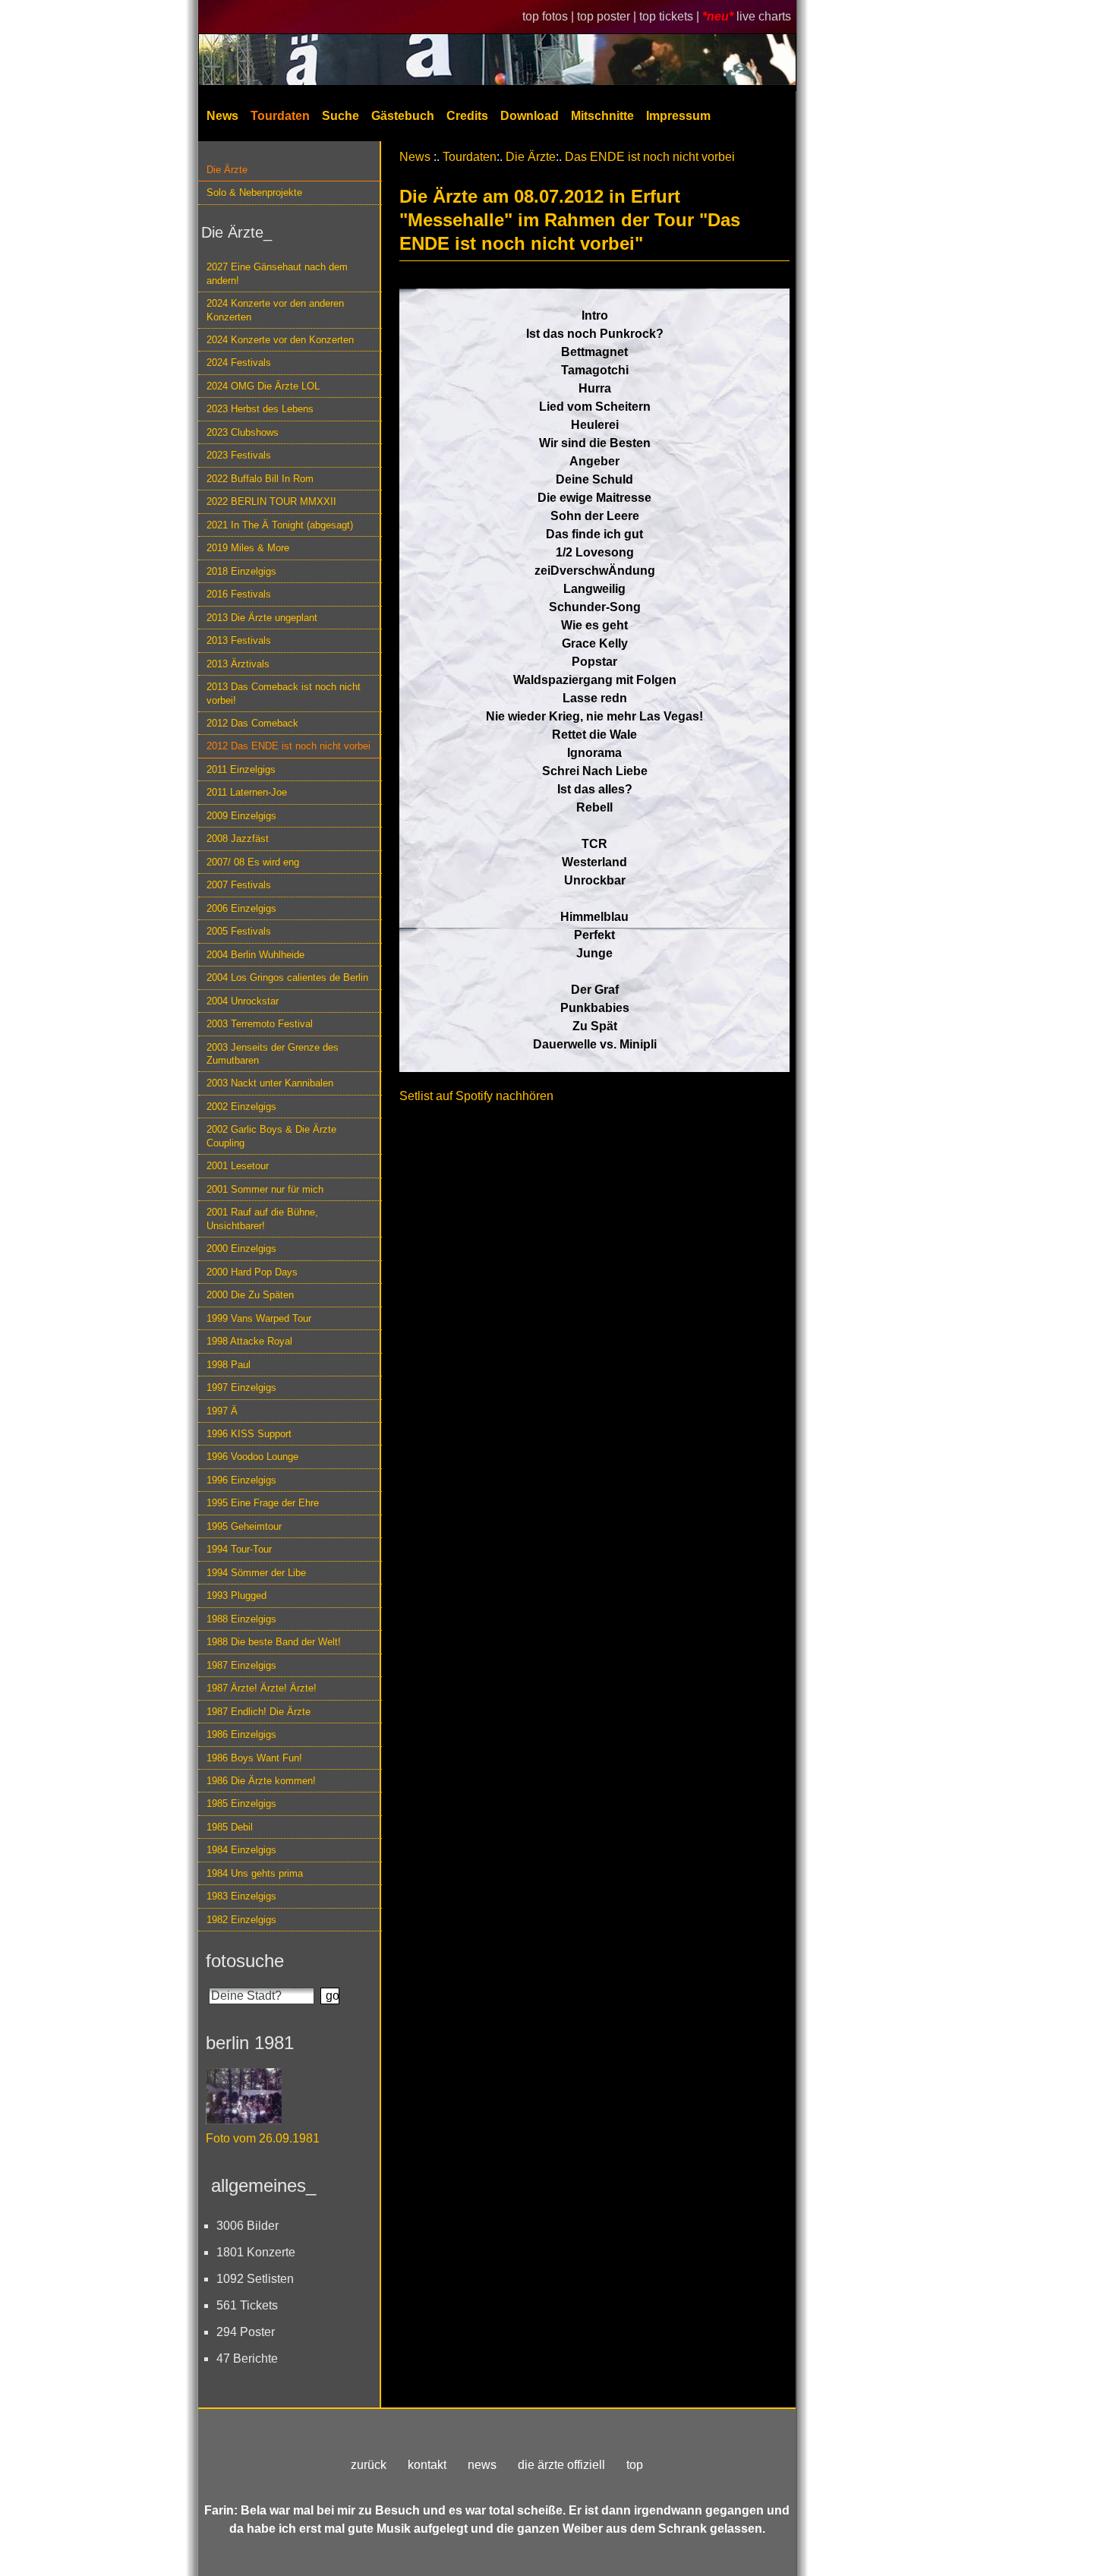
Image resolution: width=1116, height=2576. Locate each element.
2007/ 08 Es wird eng (253, 862)
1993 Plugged (236, 1595)
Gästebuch (403, 116)
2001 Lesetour (238, 1166)
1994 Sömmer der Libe (256, 1573)
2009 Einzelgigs (241, 816)
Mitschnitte (602, 116)
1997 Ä (222, 1411)
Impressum (678, 116)
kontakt (427, 2465)
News (222, 116)
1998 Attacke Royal (249, 1341)
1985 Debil (230, 1827)
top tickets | (671, 16)
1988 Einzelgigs (241, 1619)
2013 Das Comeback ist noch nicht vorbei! (284, 693)
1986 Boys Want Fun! (254, 1758)
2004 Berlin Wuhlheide (255, 955)
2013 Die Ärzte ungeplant (262, 618)
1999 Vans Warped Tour (259, 1318)
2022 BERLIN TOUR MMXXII (271, 501)
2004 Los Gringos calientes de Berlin (287, 977)
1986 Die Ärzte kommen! (261, 1781)
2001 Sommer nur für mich (265, 1189)
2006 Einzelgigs (241, 908)
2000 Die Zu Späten (250, 1295)
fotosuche (245, 1961)
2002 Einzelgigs (241, 1107)
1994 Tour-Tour (239, 1549)
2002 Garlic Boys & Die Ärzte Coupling (271, 1136)
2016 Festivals (239, 594)
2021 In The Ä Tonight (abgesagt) (280, 525)
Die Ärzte (227, 170)
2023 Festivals (239, 455)
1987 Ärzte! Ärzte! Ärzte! (262, 1688)
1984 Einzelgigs (241, 1850)
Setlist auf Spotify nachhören (476, 1096)
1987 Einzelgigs (241, 1665)
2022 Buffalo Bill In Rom (260, 479)
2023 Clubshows (243, 432)
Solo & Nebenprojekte (254, 192)
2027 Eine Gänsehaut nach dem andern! (277, 273)
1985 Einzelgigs (241, 1804)
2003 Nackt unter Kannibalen (270, 1083)
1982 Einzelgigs (241, 1920)
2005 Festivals (239, 931)
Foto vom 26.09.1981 (263, 2138)
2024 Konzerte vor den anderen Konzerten (275, 310)
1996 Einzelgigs (241, 1480)
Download (530, 116)
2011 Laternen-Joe (247, 792)
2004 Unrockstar (243, 1001)
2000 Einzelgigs (241, 1249)
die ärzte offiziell (561, 2465)
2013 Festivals (239, 640)
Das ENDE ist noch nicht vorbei (650, 157)
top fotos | (550, 16)
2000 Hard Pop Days (252, 1272)
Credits (467, 116)
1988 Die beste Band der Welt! (274, 1642)
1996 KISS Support (249, 1434)
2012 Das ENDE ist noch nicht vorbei (288, 746)
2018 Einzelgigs (241, 571)
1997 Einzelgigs (241, 1387)
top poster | (608, 16)
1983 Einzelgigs (241, 1896)
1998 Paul (229, 1365)
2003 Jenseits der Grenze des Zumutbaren (273, 1054)
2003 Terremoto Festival (260, 1024)
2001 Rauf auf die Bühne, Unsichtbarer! (262, 1219)
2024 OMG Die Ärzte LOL (263, 386)
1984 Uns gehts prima (255, 1873)
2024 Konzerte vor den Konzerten (280, 340)
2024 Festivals (239, 363)
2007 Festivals (239, 885)
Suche (340, 116)
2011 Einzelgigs (241, 769)
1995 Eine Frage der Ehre (263, 1503)
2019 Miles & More (248, 548)
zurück (369, 2465)
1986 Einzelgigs (241, 1734)
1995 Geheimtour (244, 1526)
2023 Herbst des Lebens (260, 409)
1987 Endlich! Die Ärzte (259, 1712)
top (635, 2465)
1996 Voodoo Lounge (252, 1457)
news (482, 2465)
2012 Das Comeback (252, 723)
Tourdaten (280, 116)
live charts (764, 16)
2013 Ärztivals (238, 664)
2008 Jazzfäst (238, 839)
